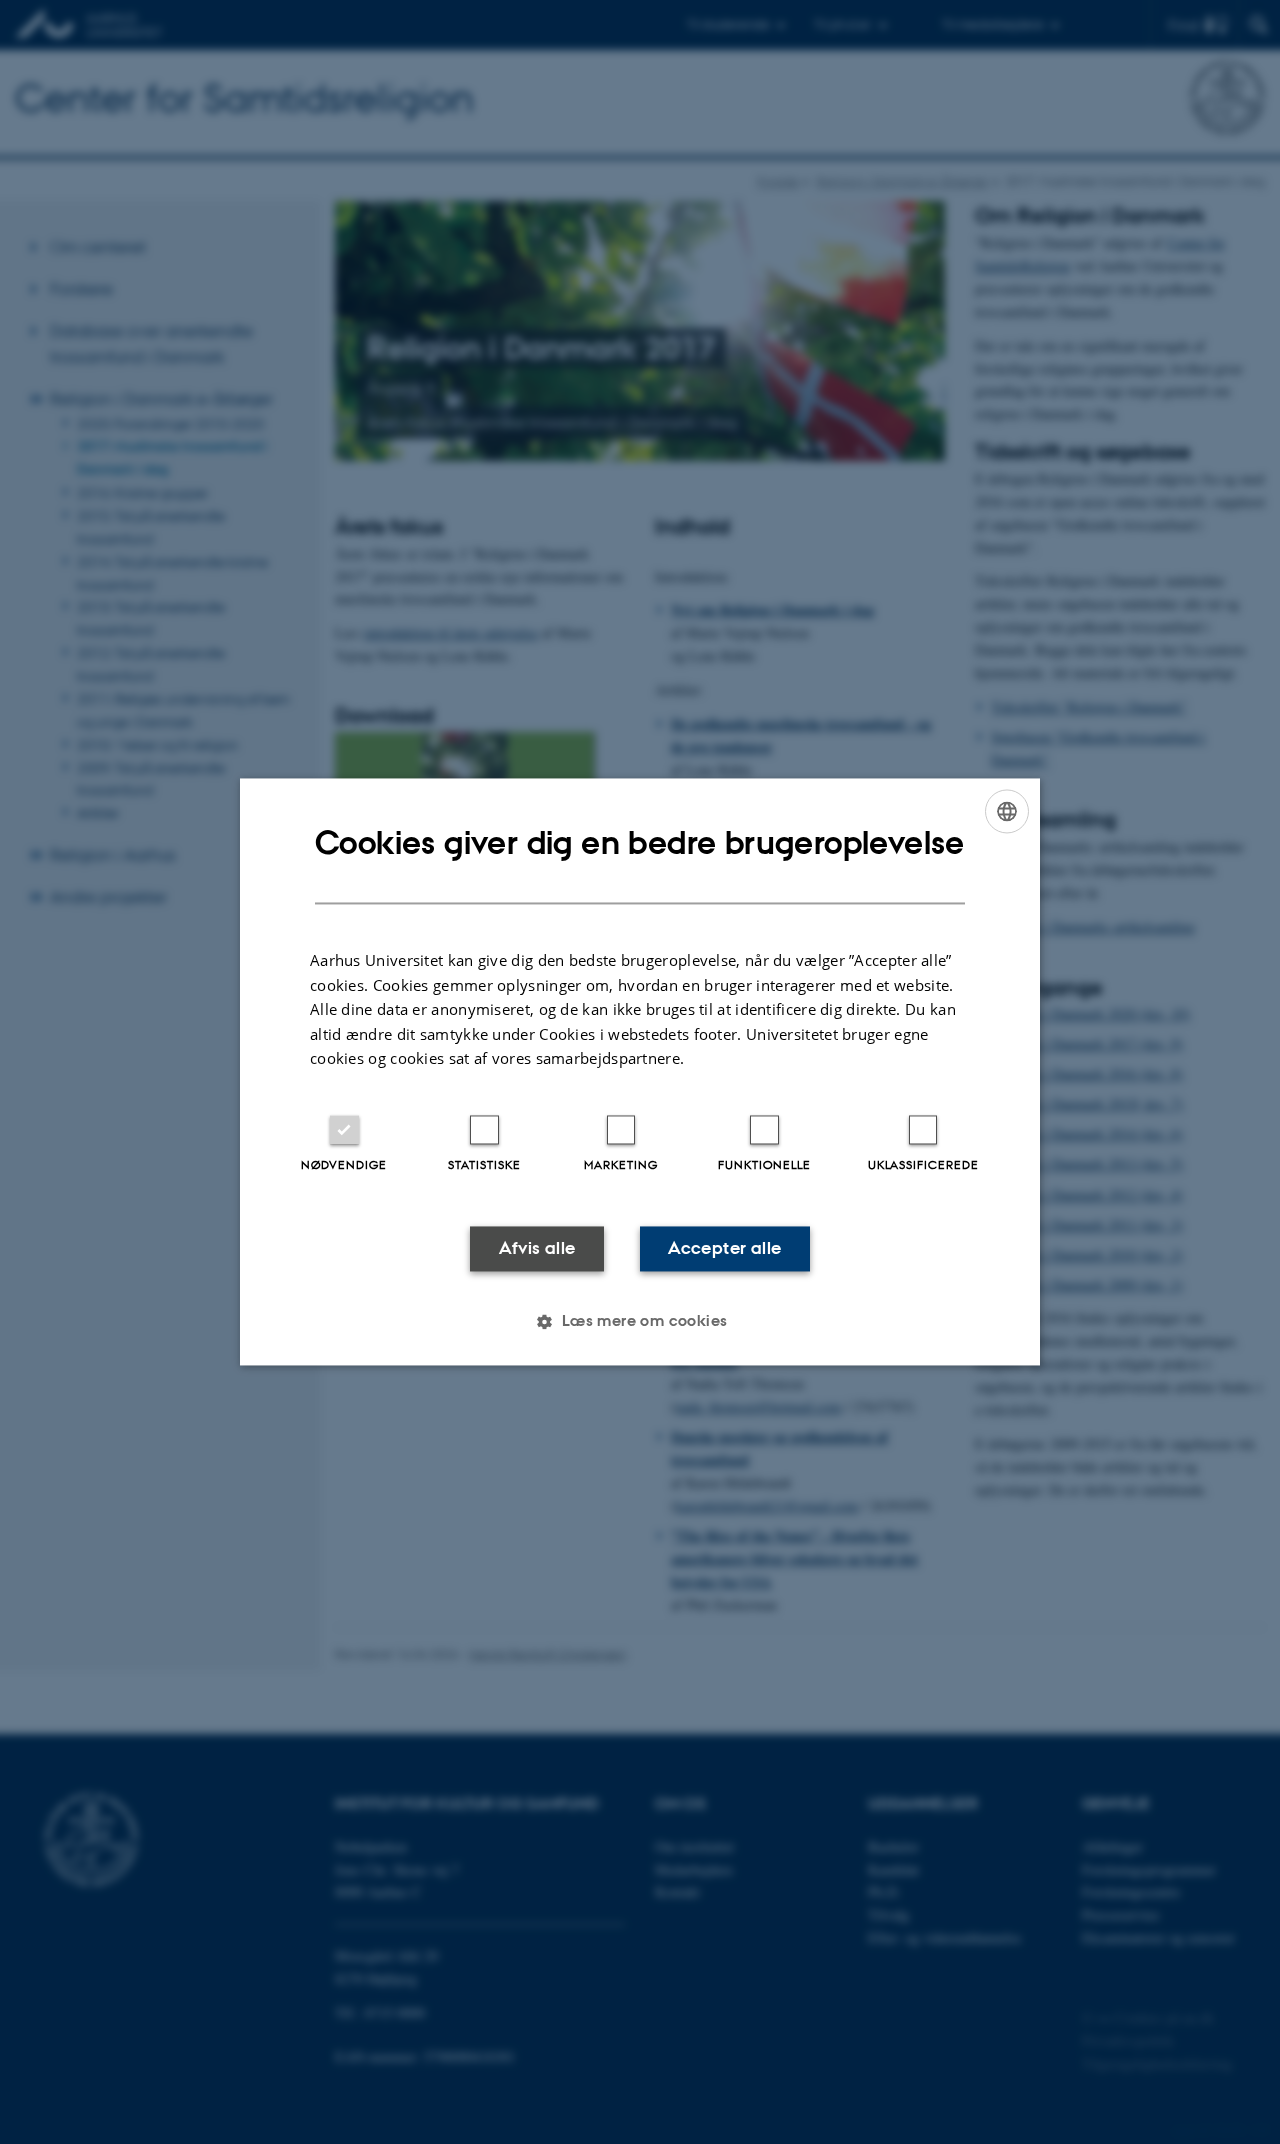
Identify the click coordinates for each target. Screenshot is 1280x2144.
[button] (639, 1322)
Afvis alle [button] (537, 1248)
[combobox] (1007, 811)
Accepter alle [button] (724, 1248)
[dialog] (640, 1071)
